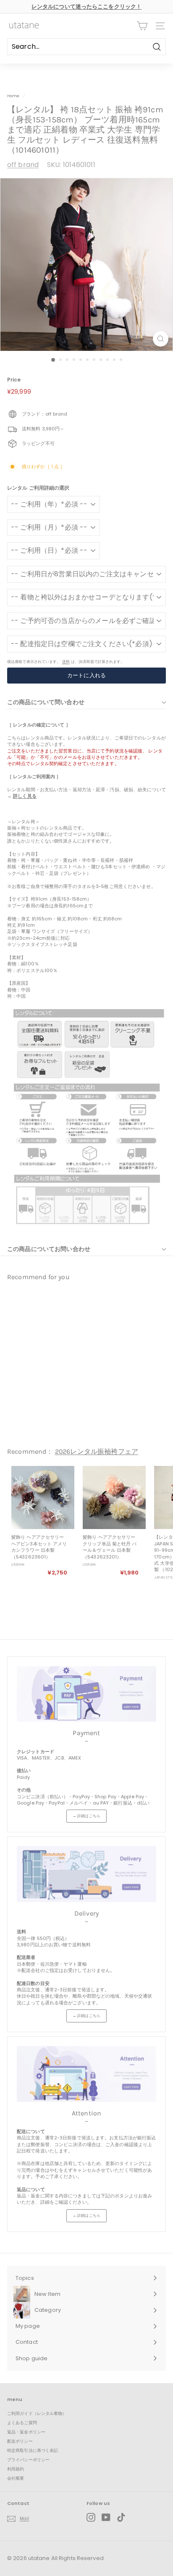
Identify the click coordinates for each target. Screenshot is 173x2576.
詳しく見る (25, 796)
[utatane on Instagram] (91, 2517)
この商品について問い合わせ (46, 702)
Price (14, 380)
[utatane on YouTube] (106, 2517)
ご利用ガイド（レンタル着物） (37, 2413)
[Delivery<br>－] (86, 1874)
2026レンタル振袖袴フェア (97, 1451)
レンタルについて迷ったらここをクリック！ (86, 7)
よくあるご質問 (22, 2423)
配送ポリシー (20, 2441)
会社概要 (16, 2478)
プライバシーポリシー (28, 2460)
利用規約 (16, 2469)
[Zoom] (161, 339)
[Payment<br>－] (86, 1694)
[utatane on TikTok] (121, 2517)
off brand (23, 165)
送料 (66, 661)
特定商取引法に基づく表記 (33, 2450)
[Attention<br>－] (86, 2074)
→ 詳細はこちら (86, 1816)
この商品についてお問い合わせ (49, 1249)
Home (13, 96)
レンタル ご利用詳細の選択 (38, 488)
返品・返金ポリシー (26, 2432)
